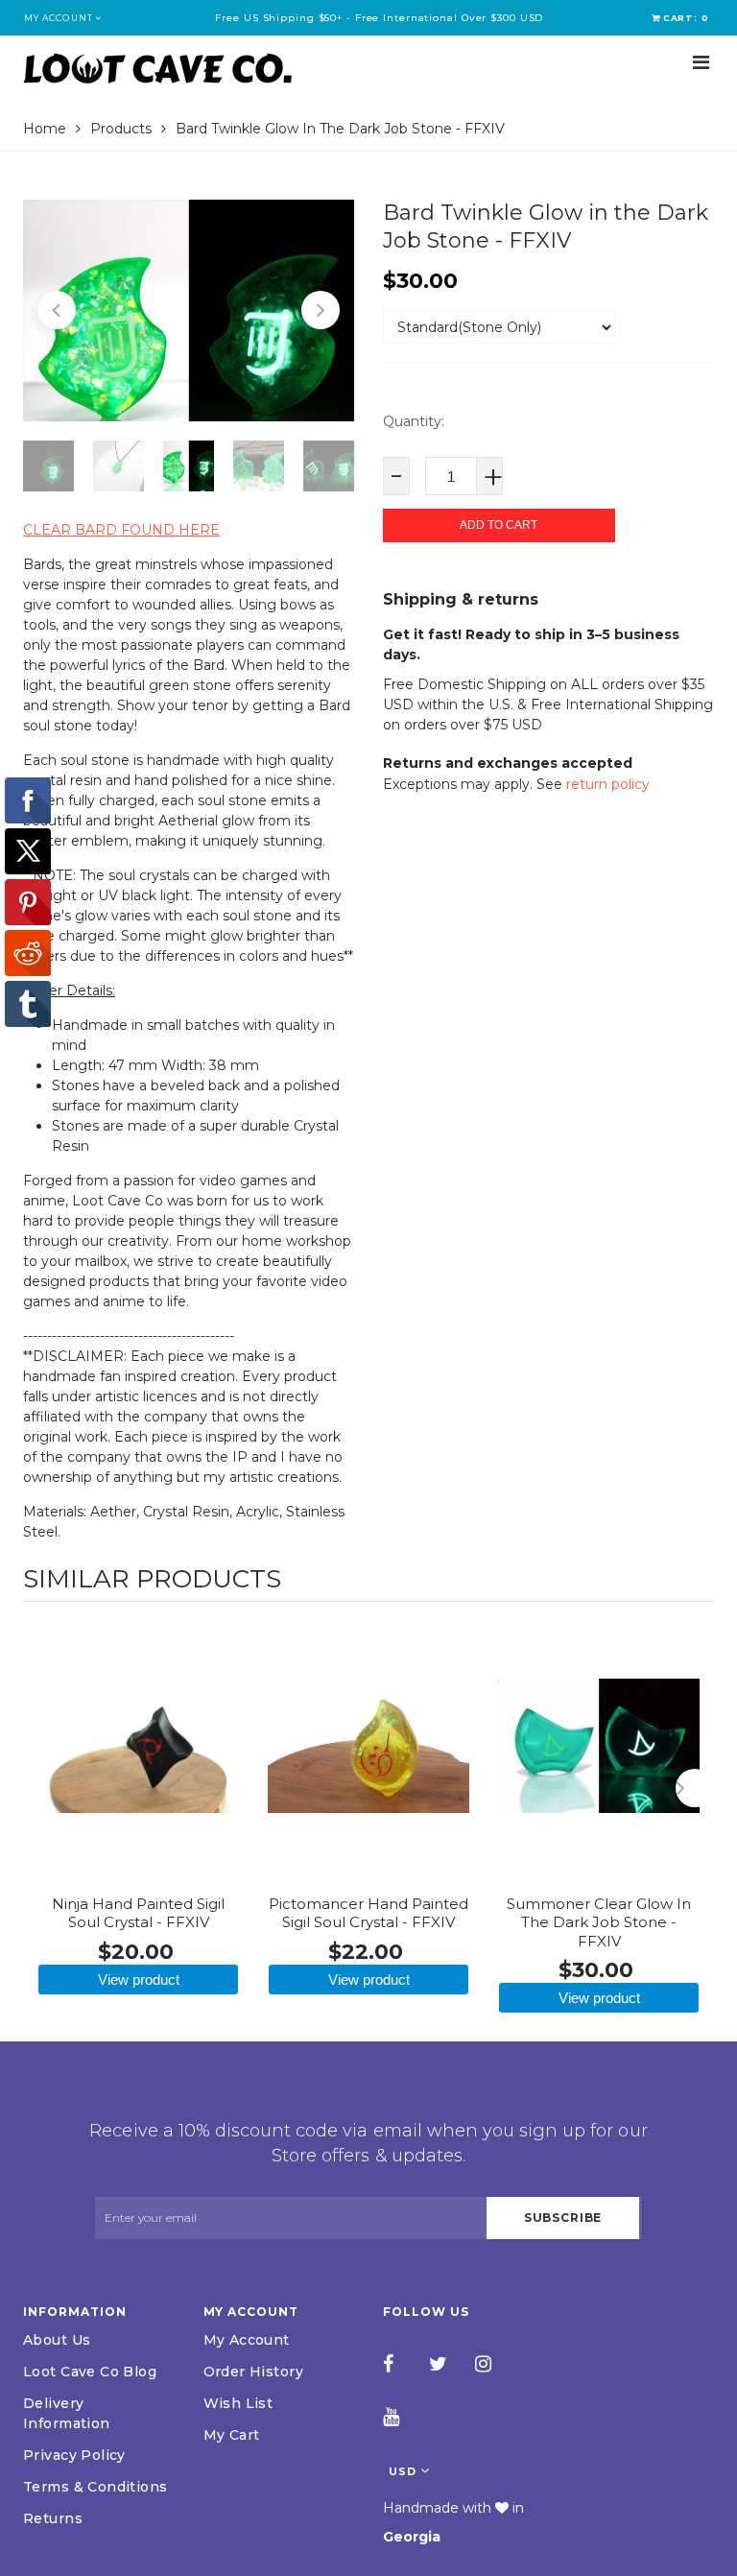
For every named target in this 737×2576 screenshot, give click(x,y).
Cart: (686, 18)
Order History (253, 2372)
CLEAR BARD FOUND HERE (121, 530)
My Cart (232, 2435)
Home (45, 129)
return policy (608, 784)
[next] (695, 1788)
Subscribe (563, 2218)
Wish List (238, 2403)
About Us (57, 2340)
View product (139, 1980)
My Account (247, 2340)
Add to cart (499, 525)
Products (121, 129)
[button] (57, 310)
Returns (53, 2518)
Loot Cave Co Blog (90, 2372)
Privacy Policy (74, 2455)
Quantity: (414, 421)
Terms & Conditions (95, 2487)
